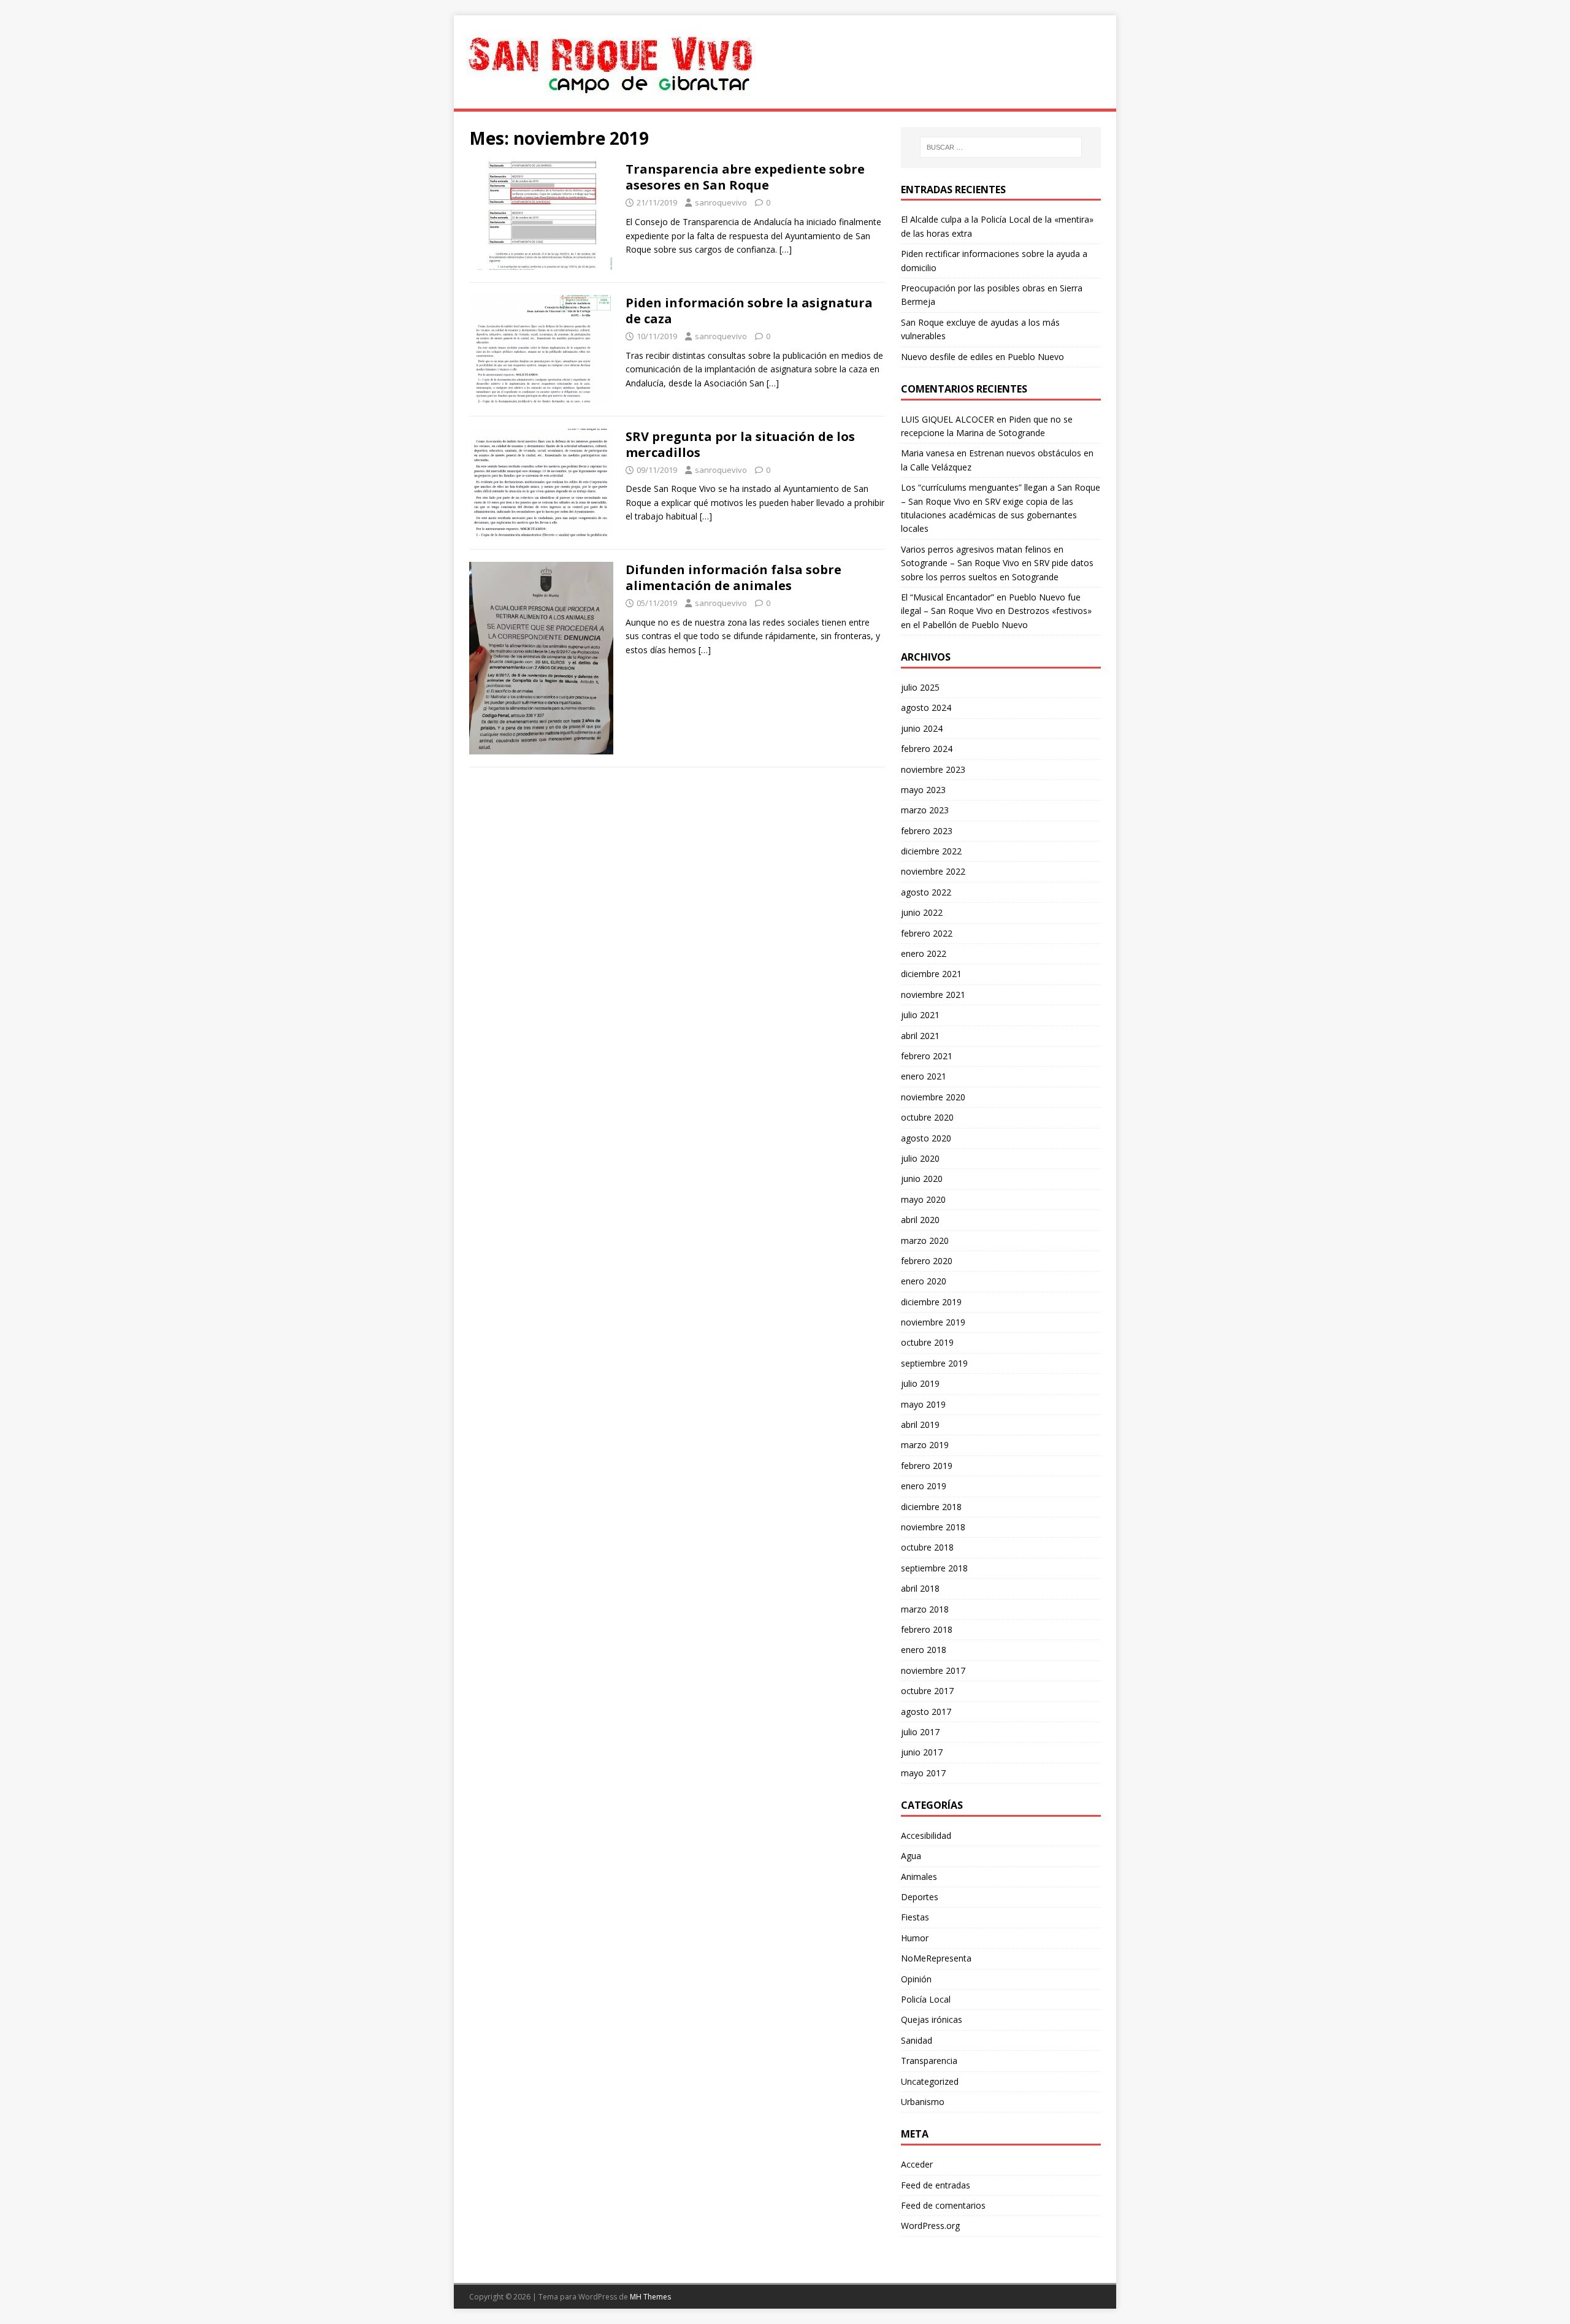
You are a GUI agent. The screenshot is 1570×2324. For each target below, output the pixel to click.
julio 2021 (920, 1015)
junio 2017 (922, 1752)
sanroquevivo (721, 202)
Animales (919, 1877)
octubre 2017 (927, 1691)
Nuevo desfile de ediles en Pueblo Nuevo (982, 357)
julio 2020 (920, 1158)
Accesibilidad (926, 1835)
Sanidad (917, 2040)
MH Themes (650, 2297)
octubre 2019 (927, 1342)
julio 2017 (920, 1732)
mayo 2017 (923, 1773)
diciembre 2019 (931, 1302)
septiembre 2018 (934, 1568)
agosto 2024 (926, 708)
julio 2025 (920, 687)
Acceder (917, 2164)
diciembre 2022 (931, 851)
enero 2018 (924, 1650)
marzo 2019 (925, 1445)
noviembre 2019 (933, 1322)
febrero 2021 (927, 1056)
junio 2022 (922, 912)
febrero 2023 (927, 831)
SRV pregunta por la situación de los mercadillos (740, 444)
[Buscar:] (1001, 147)
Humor (915, 1938)
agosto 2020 (926, 1138)
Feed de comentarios (943, 2205)
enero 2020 (924, 1281)
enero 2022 (924, 953)
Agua (911, 1856)
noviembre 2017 (933, 1670)
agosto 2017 (926, 1712)
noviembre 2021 (933, 995)
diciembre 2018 (931, 1507)
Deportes (920, 1897)
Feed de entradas (936, 2185)
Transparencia (929, 2061)
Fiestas (915, 1917)
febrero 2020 (927, 1261)
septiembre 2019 (934, 1363)
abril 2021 (920, 1036)
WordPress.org (930, 2226)
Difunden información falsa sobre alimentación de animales (733, 577)
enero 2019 (924, 1486)
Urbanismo (923, 2102)
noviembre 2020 (933, 1097)
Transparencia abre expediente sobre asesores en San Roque (745, 177)
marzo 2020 (925, 1241)
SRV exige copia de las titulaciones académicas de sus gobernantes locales (989, 515)
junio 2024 (922, 728)
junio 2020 (922, 1179)
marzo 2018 (925, 1609)
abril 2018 (920, 1588)
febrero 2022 (927, 933)
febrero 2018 (927, 1629)
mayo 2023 (923, 790)
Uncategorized (930, 2081)
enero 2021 (924, 1076)
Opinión (916, 1979)
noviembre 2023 (933, 769)
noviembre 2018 (933, 1527)
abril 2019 (920, 1425)
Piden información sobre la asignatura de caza (749, 311)
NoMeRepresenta (936, 1958)
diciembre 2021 (931, 974)
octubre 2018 (927, 1547)
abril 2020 (920, 1220)
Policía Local (926, 1999)
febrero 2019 (927, 1466)
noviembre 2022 (933, 871)
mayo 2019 (923, 1404)
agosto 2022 (926, 892)
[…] (786, 249)
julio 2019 (920, 1383)
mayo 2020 (923, 1199)
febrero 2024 (927, 749)
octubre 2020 (927, 1117)
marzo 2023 (925, 810)
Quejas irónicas (932, 2019)
